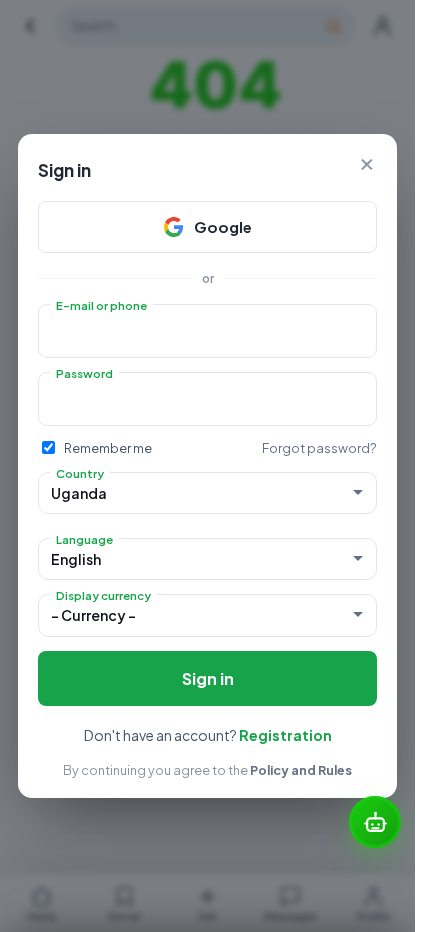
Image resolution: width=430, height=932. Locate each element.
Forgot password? (319, 448)
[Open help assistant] (375, 822)
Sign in (208, 678)
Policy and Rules (301, 770)
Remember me (108, 448)
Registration (285, 735)
